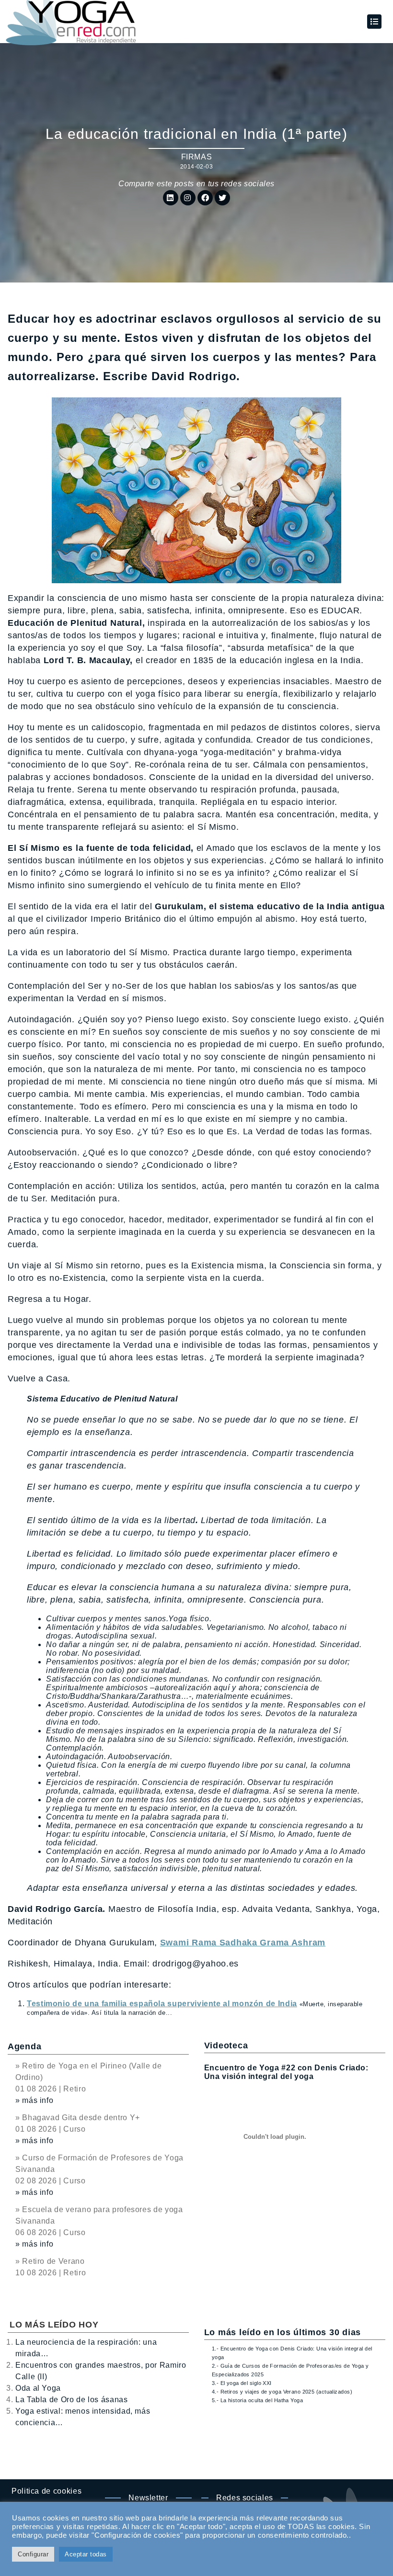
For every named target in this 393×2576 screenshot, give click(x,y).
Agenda (24, 2046)
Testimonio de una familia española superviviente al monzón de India (162, 2004)
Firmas (197, 157)
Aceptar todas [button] (86, 2554)
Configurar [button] (33, 2554)
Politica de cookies (46, 2491)
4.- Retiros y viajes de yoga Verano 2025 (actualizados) (282, 2392)
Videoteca (226, 2045)
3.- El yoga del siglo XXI (242, 2383)
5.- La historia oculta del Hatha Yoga (257, 2400)
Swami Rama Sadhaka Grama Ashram (243, 1943)
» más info (34, 2100)
